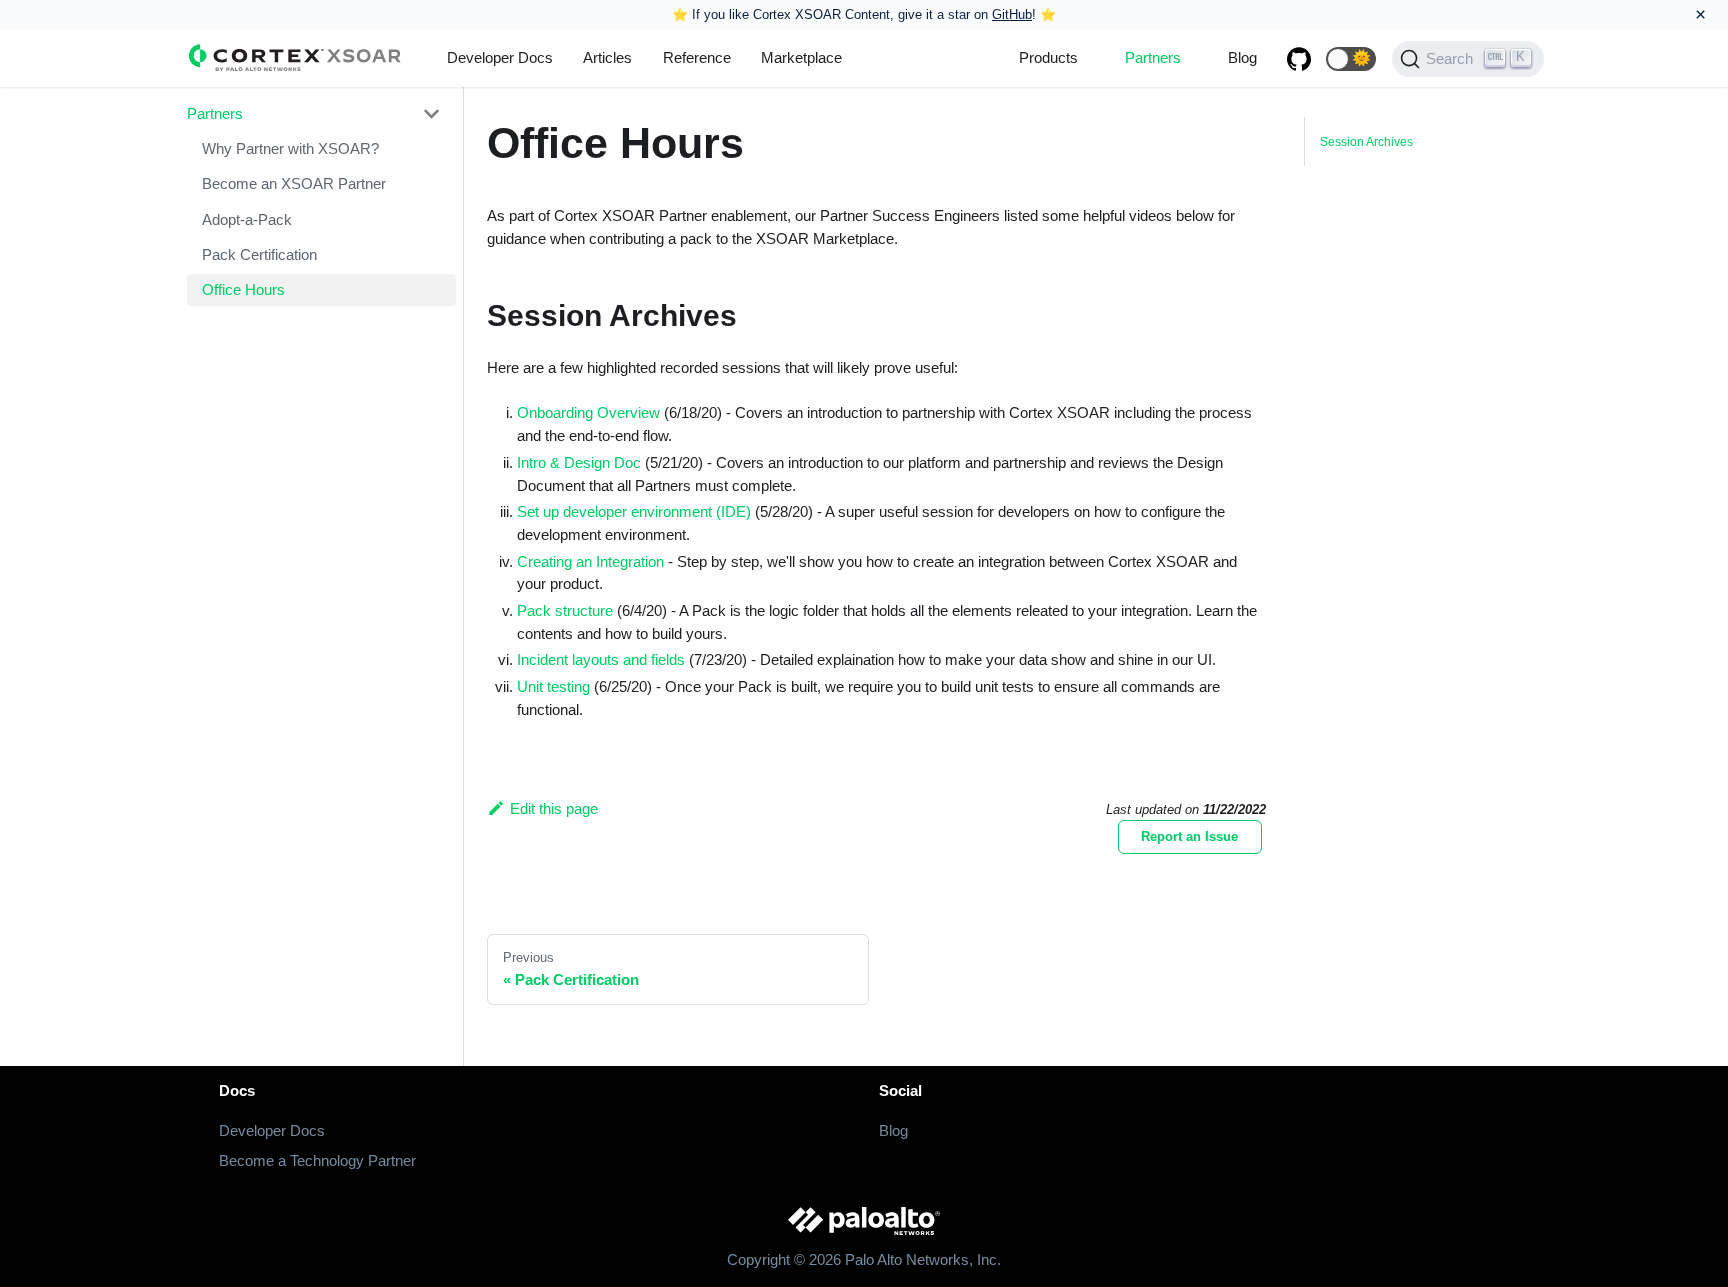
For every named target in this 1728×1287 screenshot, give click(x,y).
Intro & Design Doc (579, 462)
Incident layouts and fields (601, 659)
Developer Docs (500, 57)
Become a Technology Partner (317, 1160)
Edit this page (554, 808)
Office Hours (243, 289)
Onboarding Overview (588, 412)
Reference (697, 57)
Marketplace (801, 57)
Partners (1153, 57)
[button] (1351, 59)
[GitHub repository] (1299, 59)
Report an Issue (1189, 836)
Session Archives (1366, 142)
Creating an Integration (590, 561)
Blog (1242, 57)
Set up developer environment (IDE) (634, 511)
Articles (607, 57)
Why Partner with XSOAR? (290, 148)
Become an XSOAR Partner (294, 183)
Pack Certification (259, 254)
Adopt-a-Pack (247, 219)
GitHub (1012, 14)
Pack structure (565, 610)
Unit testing (553, 686)
